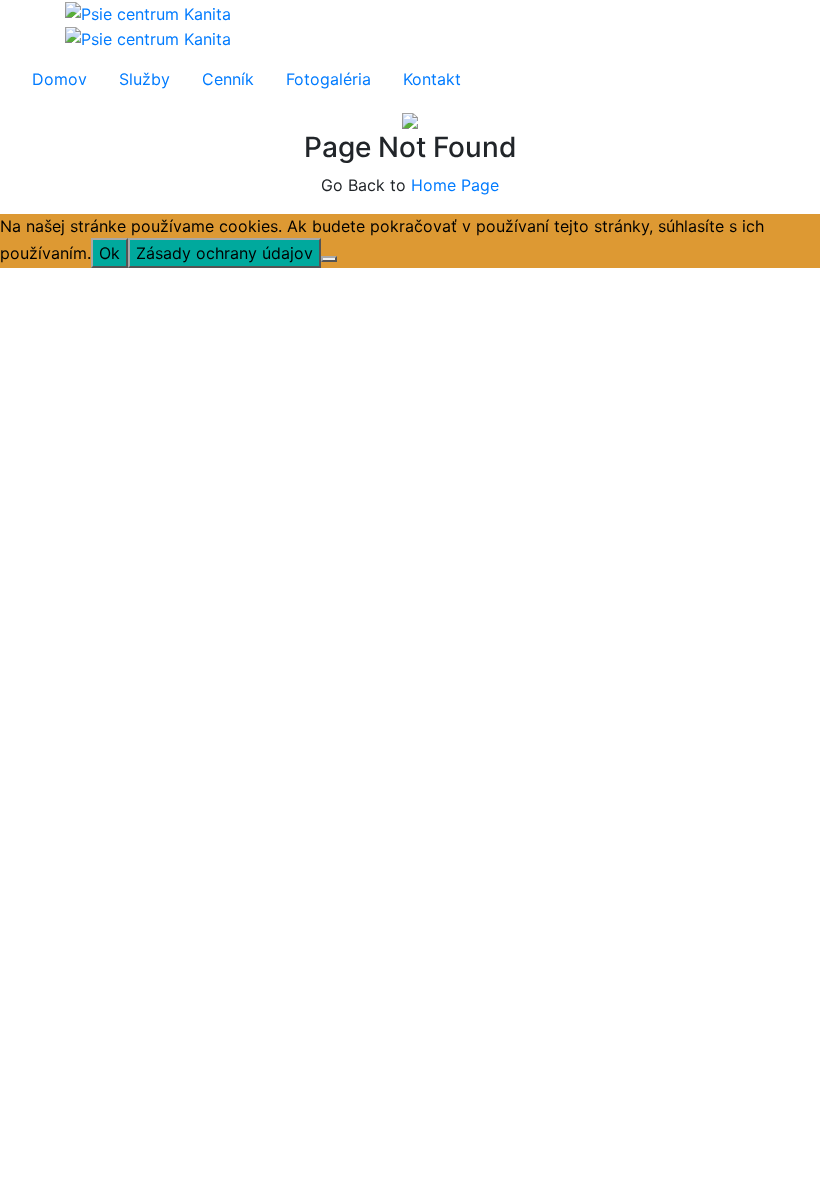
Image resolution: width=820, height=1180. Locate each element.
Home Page (455, 185)
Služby (144, 79)
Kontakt (432, 79)
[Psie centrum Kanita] (148, 12)
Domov (59, 79)
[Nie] (329, 259)
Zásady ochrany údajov (224, 253)
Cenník (228, 79)
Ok (109, 253)
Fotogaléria (328, 79)
